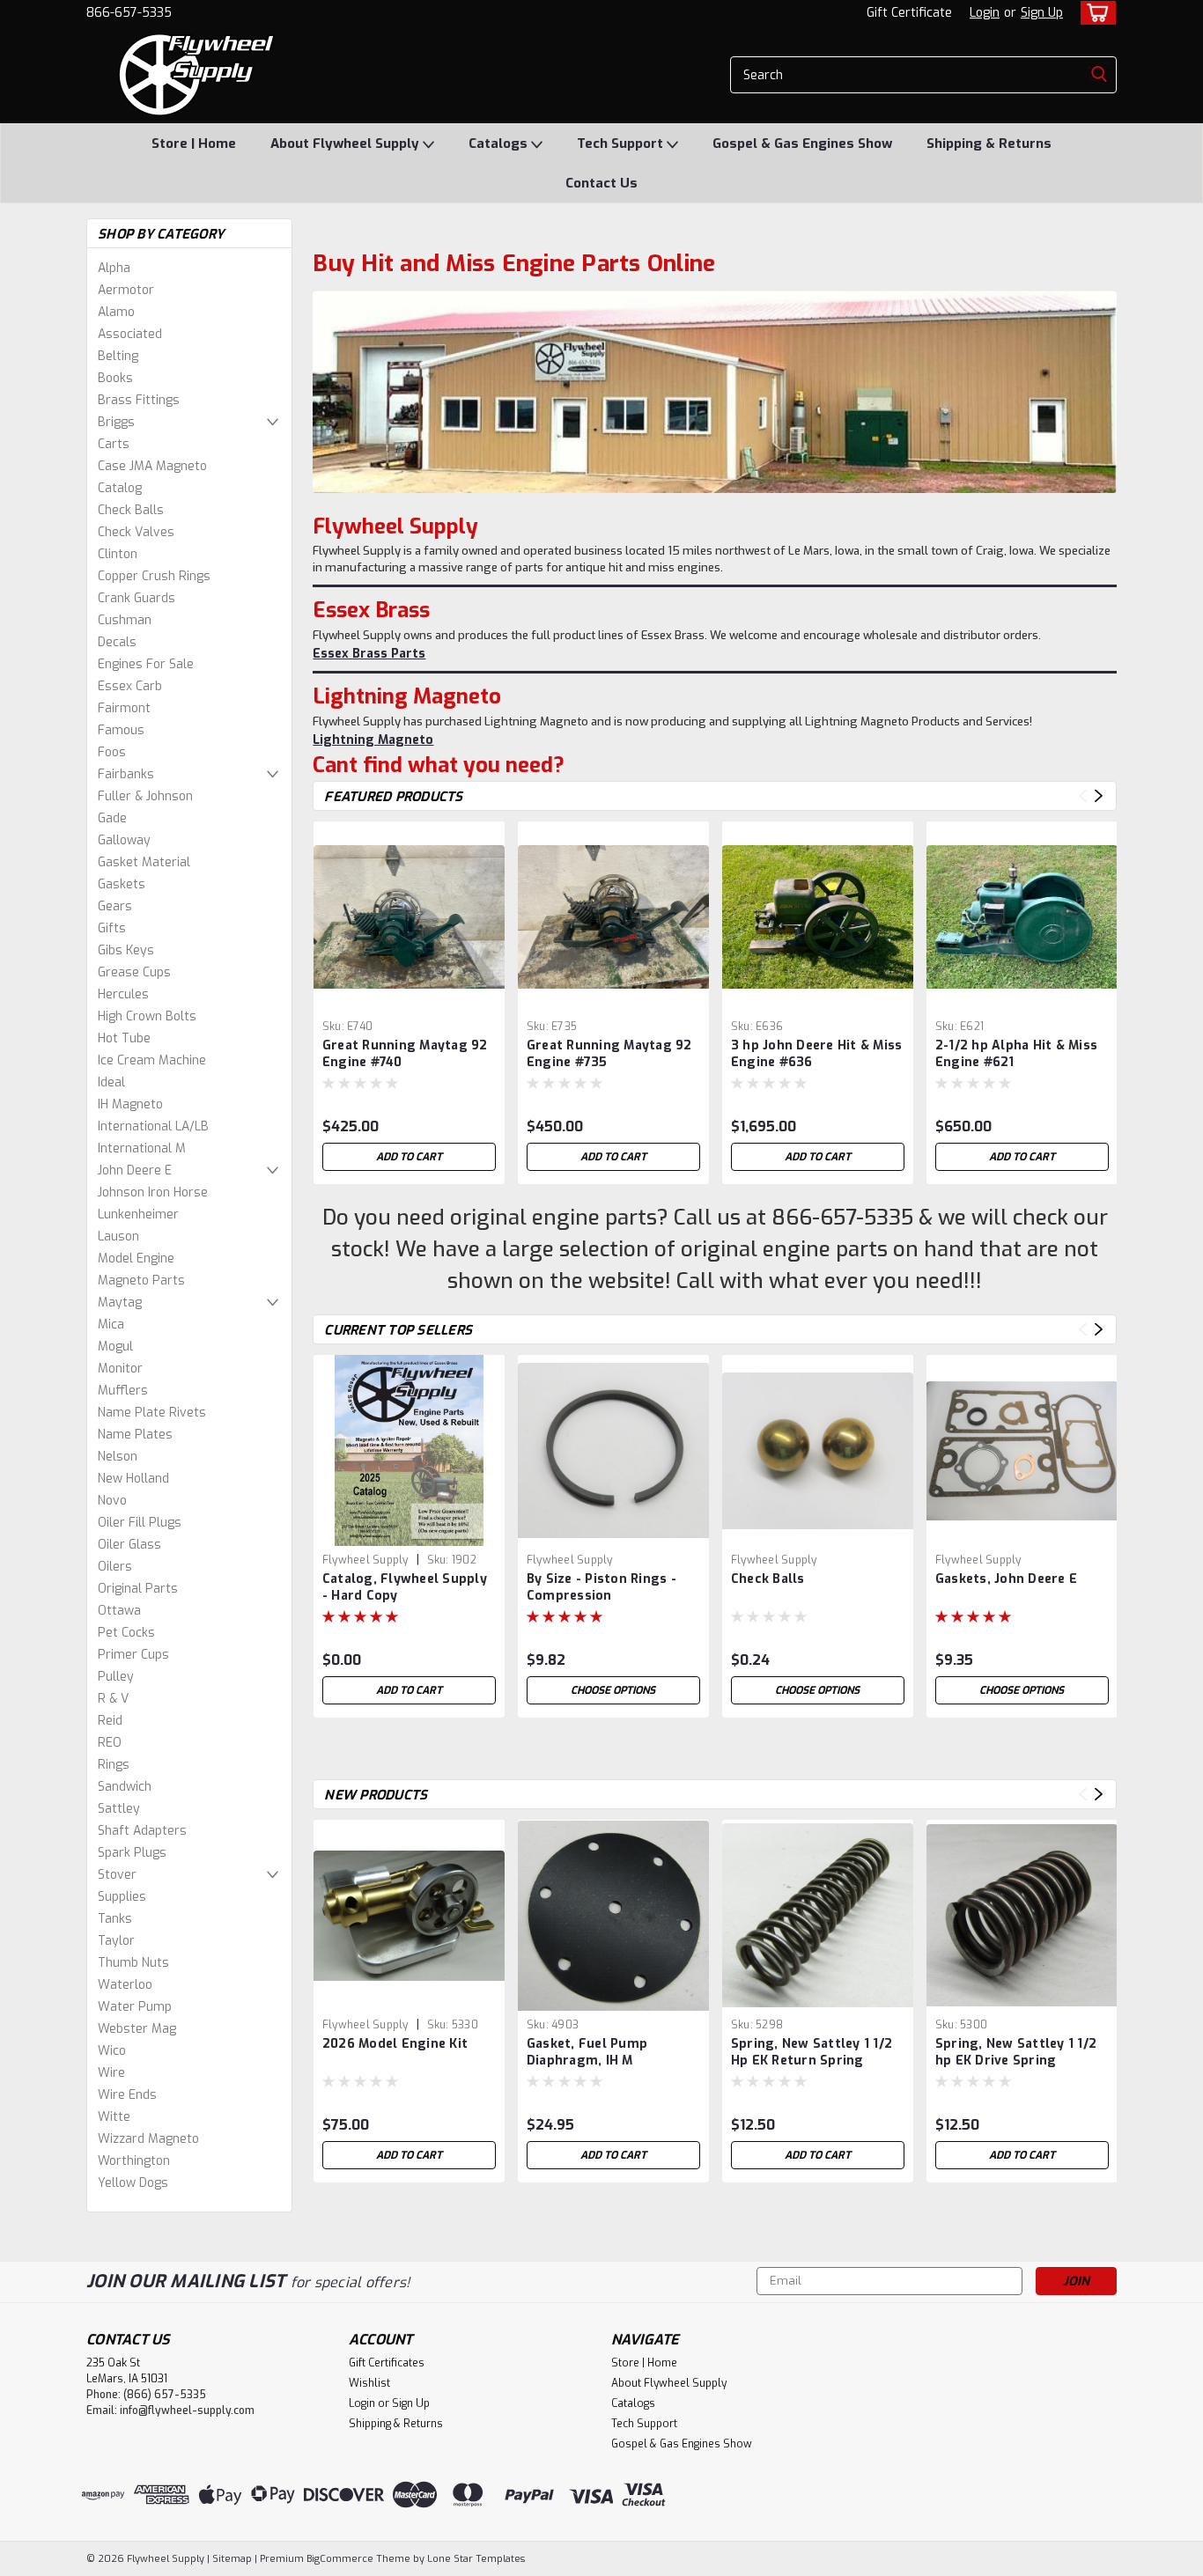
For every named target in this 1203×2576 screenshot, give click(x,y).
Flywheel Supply (365, 1560)
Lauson (118, 1236)
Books (115, 378)
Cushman (125, 620)
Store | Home (194, 144)
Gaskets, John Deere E (1006, 1579)
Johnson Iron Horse (153, 1192)
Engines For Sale (146, 664)
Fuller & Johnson (145, 796)
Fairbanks (126, 774)
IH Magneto (130, 1104)
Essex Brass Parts (369, 654)
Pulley (116, 1677)
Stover (117, 1875)
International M (142, 1148)
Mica (111, 1325)
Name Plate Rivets (152, 1413)
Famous (121, 730)
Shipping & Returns (989, 144)
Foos (112, 752)
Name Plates (135, 1435)
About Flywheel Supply (347, 144)
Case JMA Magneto (152, 466)
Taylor (116, 1941)
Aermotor (126, 290)
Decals (117, 642)
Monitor (120, 1369)
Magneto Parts (141, 1281)
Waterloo (125, 1985)
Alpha (114, 268)
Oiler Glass (129, 1545)
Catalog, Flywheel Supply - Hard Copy (405, 1587)
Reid (110, 1721)
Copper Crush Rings (154, 576)
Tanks (115, 1919)
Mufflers (123, 1391)
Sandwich (125, 1787)
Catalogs (500, 144)
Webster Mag (137, 2029)
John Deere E (135, 1170)
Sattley (119, 1809)
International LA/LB (153, 1126)
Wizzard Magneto (148, 2139)
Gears (115, 906)
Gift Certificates (387, 2363)
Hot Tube (124, 1038)
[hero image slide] (715, 392)
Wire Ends (127, 2095)
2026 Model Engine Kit (395, 2044)
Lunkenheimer (138, 1214)
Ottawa (119, 1611)
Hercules (123, 994)
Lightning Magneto (373, 740)
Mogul (115, 1347)
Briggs (116, 422)
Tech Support (622, 144)
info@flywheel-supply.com (187, 2410)
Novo (112, 1501)
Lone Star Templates (476, 2559)
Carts (114, 444)
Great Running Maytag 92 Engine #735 (609, 1054)
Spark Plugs (132, 1853)
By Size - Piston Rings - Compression (601, 1587)
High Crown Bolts (147, 1016)
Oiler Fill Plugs (140, 1523)
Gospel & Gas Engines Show (802, 144)
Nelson (118, 1457)
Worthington (134, 2161)
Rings (114, 1765)
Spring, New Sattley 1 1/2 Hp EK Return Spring (812, 2052)
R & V (113, 1699)
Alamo (116, 312)
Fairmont (124, 708)
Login (985, 13)
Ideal (111, 1082)
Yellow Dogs (133, 2183)
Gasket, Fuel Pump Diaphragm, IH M (587, 2052)
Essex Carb (130, 686)
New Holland (133, 1479)
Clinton (118, 554)
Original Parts (138, 1589)
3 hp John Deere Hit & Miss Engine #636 (817, 1054)
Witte (114, 2117)
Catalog (120, 488)
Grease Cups (134, 972)
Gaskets (122, 884)
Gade (112, 818)
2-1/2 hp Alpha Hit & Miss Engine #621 (1016, 1054)
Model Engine (136, 1259)
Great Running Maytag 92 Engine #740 (405, 1054)
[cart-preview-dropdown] (1094, 13)
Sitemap (232, 2559)
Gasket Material (144, 862)
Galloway (124, 840)
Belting (118, 356)
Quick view (409, 999)
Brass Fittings (139, 400)
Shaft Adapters (142, 1831)
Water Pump (135, 2007)
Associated (130, 334)
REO (110, 1743)
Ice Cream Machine (152, 1060)
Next (1099, 796)
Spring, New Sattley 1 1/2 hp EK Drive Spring (1016, 2052)
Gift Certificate (909, 13)
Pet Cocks (126, 1633)
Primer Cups (133, 1655)
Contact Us (601, 183)
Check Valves (136, 532)
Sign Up (1042, 13)
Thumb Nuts (133, 1963)
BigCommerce (340, 2559)
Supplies (122, 1897)
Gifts (112, 928)
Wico (112, 2051)
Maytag (120, 1303)
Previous (1083, 796)
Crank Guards (137, 598)
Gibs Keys (126, 950)
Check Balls (131, 510)
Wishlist (369, 2383)
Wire (111, 2073)
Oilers (115, 1567)
